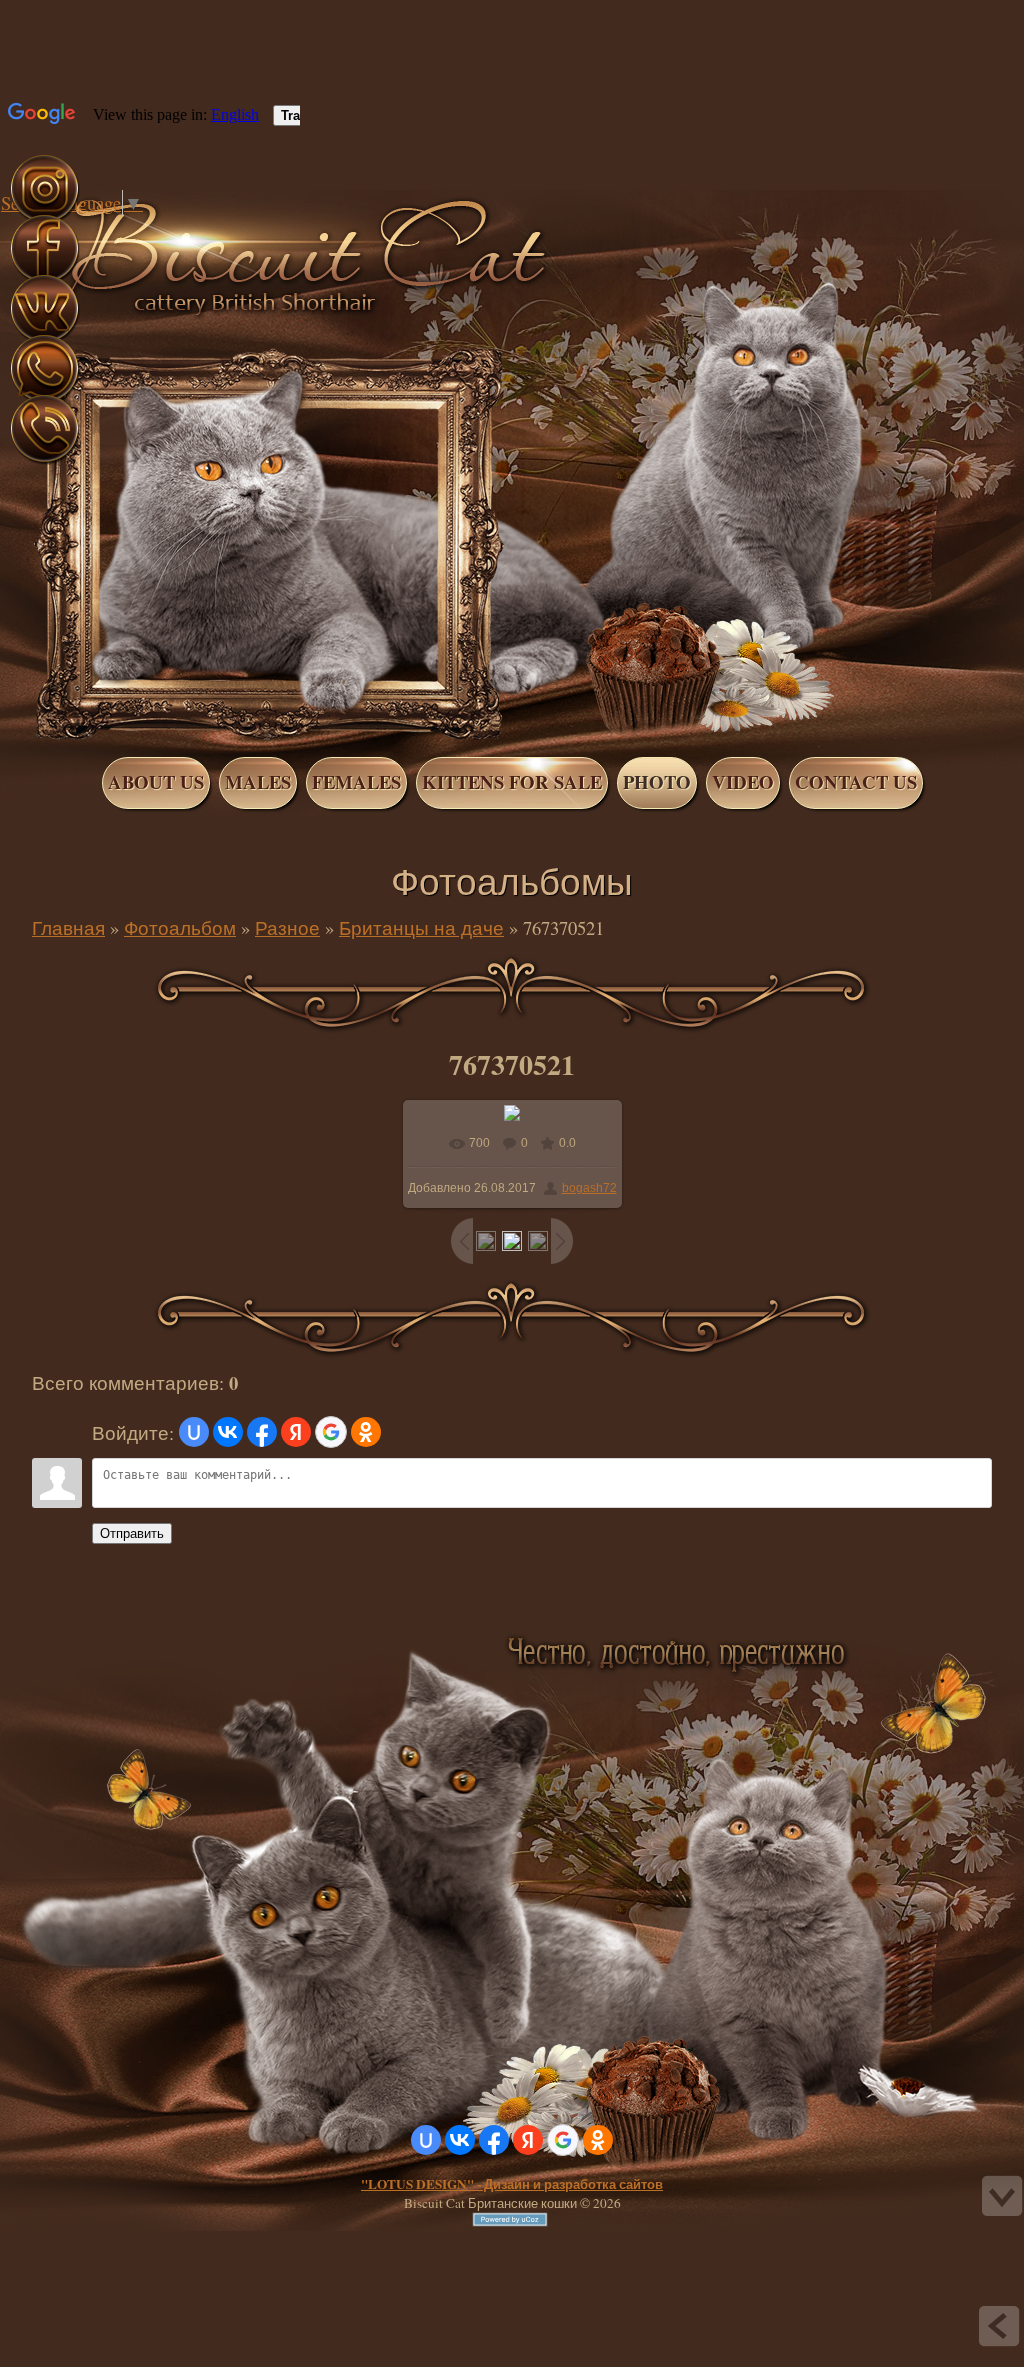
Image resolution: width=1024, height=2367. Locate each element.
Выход (158, 228)
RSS (178, 228)
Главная (118, 228)
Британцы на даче (421, 927)
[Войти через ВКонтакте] (228, 1432)
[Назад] (999, 2326)
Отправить (132, 1533)
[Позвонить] (44, 460)
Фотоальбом (180, 927)
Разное (287, 927)
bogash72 (589, 1188)
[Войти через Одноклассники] (366, 1432)
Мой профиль (138, 228)
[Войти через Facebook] (262, 1432)
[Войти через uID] (194, 1432)
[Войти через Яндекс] (296, 1432)
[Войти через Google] (331, 1432)
